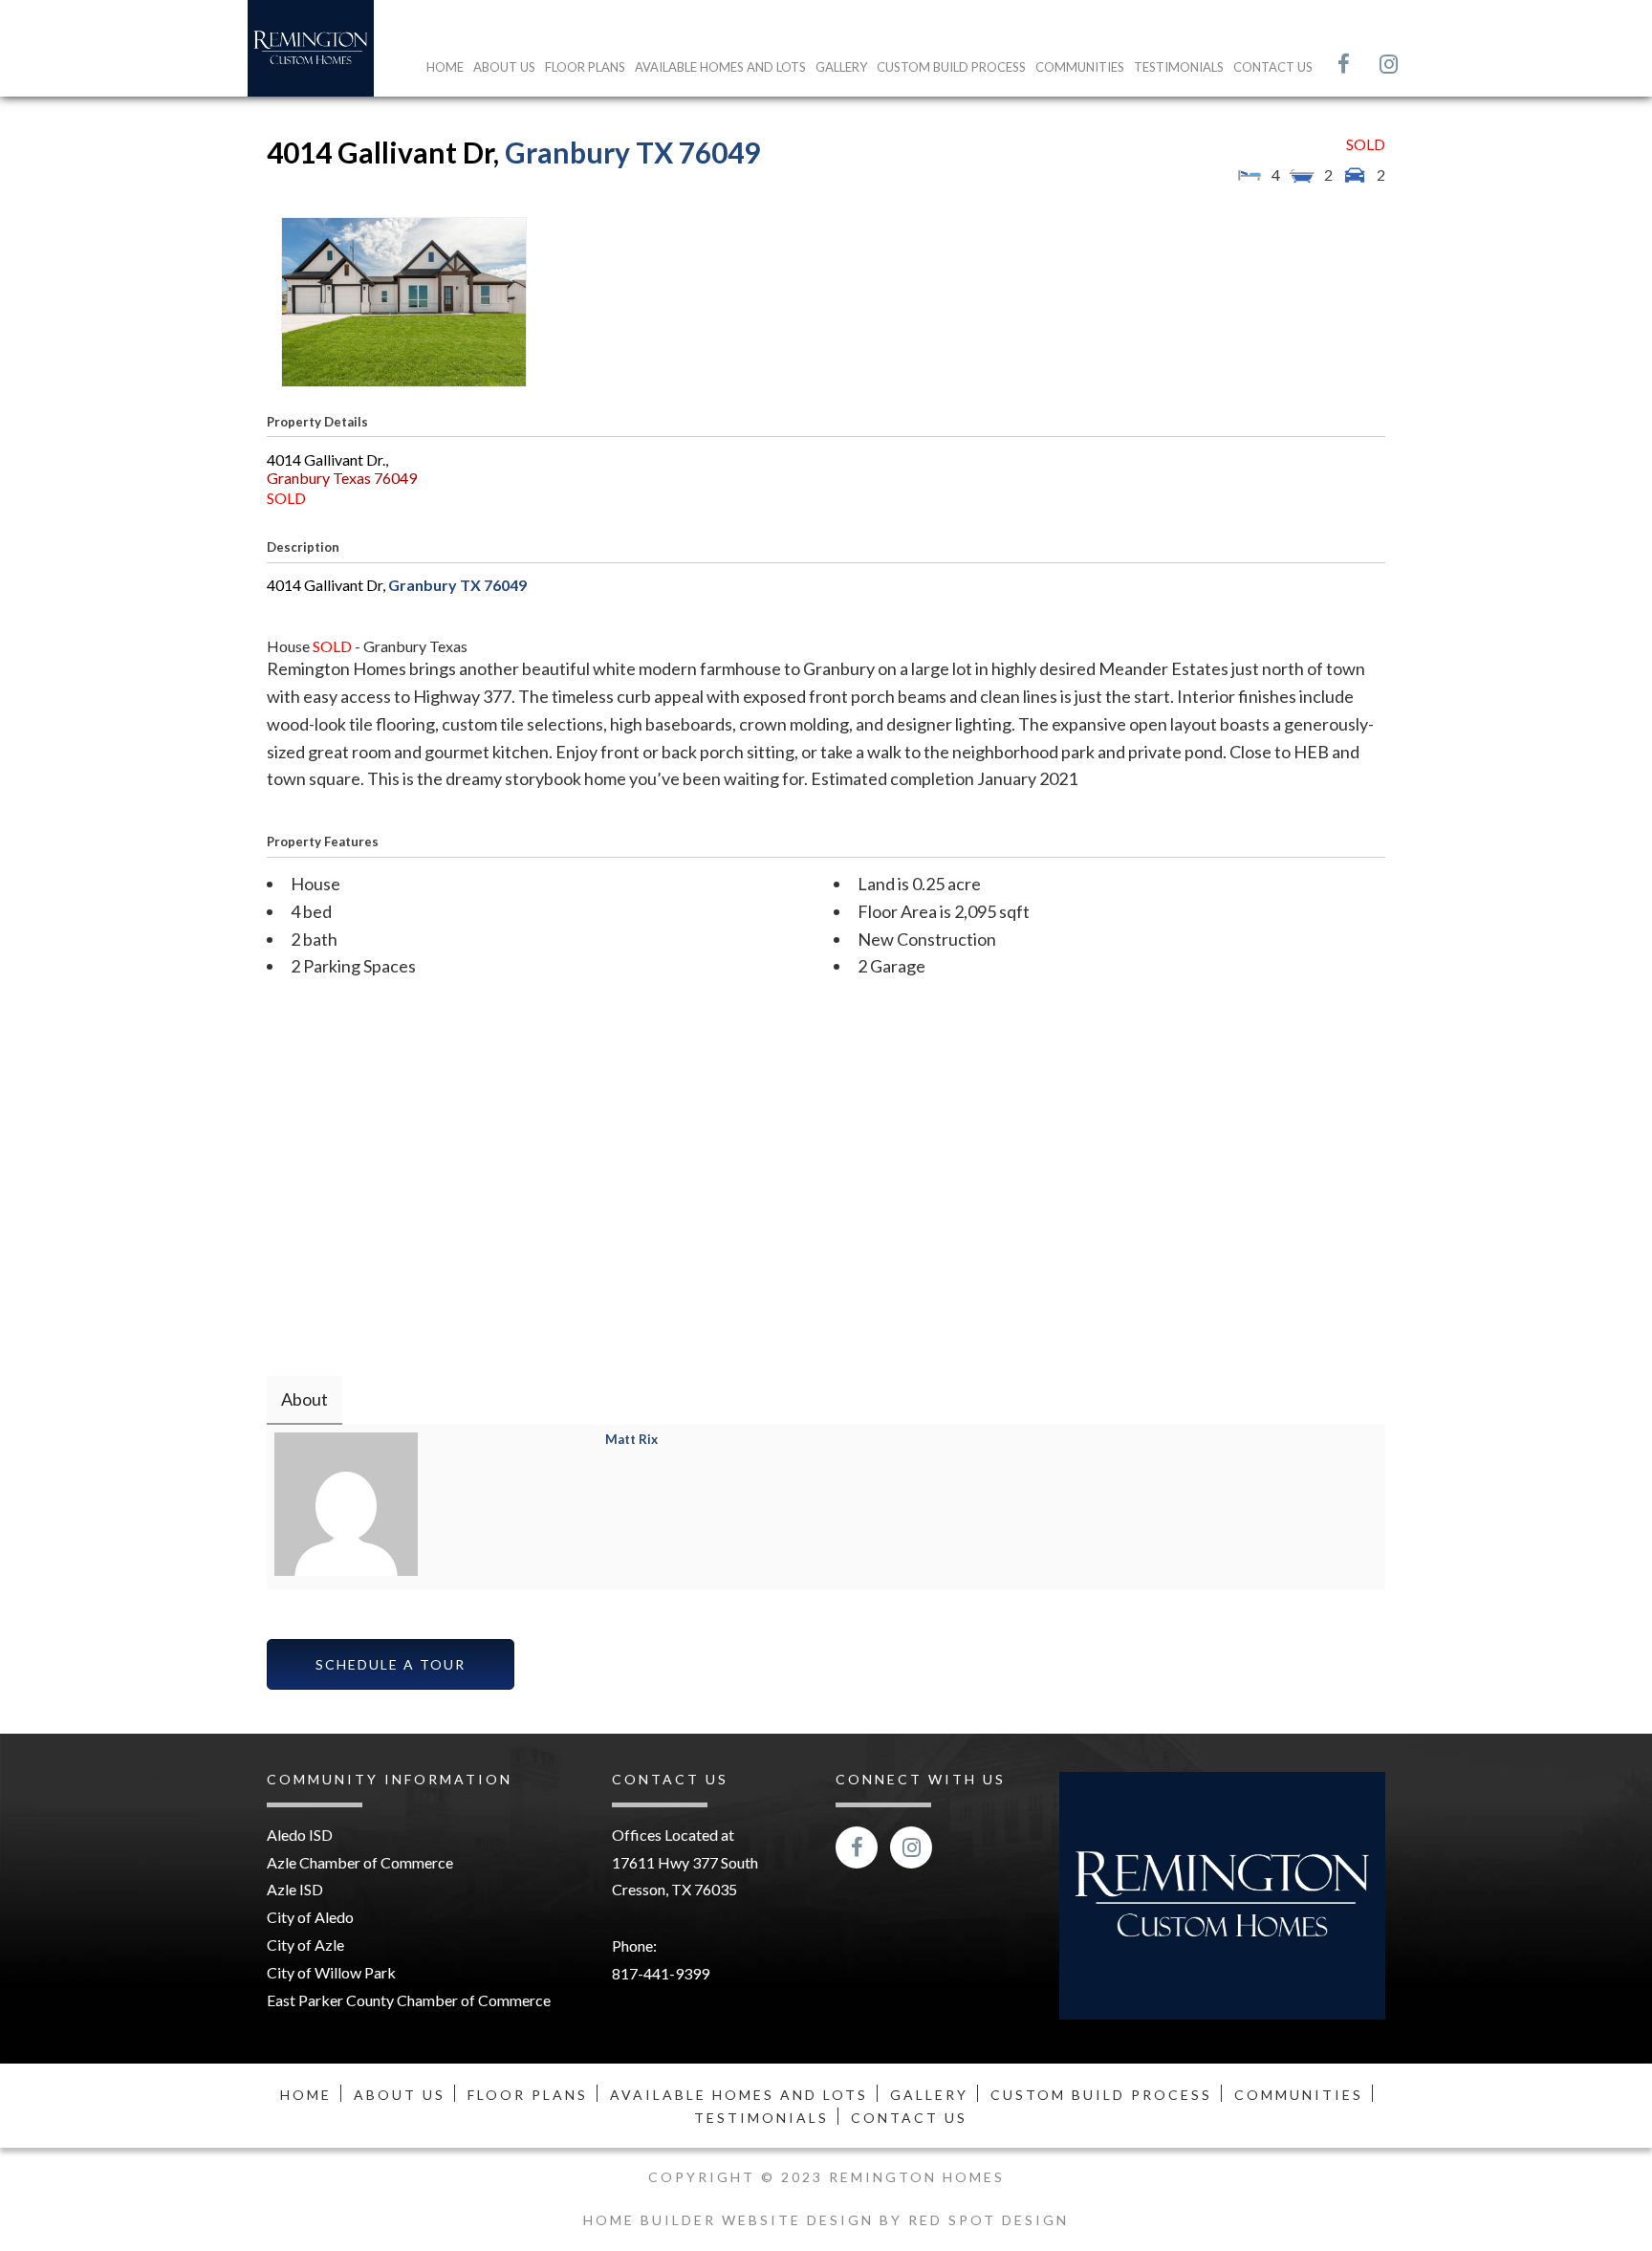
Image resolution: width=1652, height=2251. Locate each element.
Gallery (841, 67)
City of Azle (305, 1945)
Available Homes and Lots (720, 67)
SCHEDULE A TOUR (391, 1664)
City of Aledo (310, 1917)
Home (445, 67)
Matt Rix (631, 1439)
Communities (1080, 67)
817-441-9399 (661, 1973)
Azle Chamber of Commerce (360, 1862)
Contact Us (1273, 67)
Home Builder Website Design (731, 2220)
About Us (504, 67)
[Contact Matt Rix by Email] (619, 1476)
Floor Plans (585, 67)
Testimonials (1179, 67)
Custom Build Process (951, 67)
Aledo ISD (300, 1835)
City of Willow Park (331, 1972)
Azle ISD (295, 1889)
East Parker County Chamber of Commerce (409, 2000)
